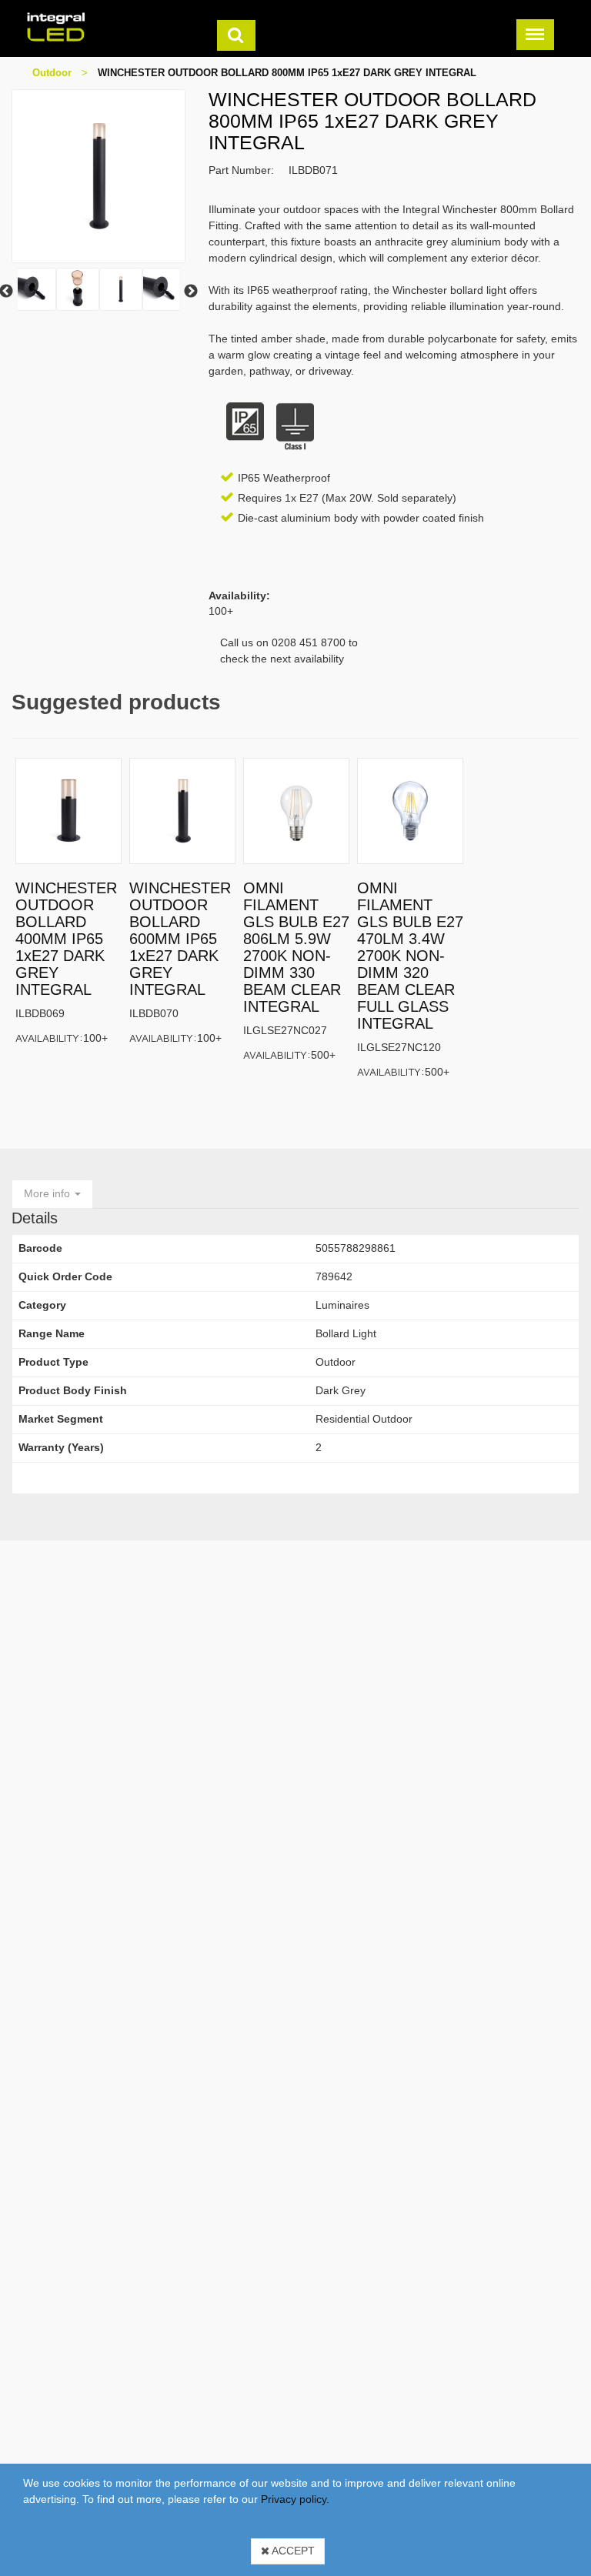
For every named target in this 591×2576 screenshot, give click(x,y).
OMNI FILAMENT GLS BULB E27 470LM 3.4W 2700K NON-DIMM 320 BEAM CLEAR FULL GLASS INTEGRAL (410, 956)
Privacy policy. (295, 2499)
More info (48, 1193)
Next (191, 292)
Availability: (49, 1038)
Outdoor (52, 73)
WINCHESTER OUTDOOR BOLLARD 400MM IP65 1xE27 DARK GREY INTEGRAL (66, 939)
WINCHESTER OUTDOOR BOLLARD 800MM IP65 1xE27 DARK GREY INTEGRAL (287, 73)
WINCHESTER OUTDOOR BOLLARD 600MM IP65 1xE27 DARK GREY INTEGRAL (180, 939)
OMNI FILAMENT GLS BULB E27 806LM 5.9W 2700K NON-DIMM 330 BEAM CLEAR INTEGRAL (296, 947)
